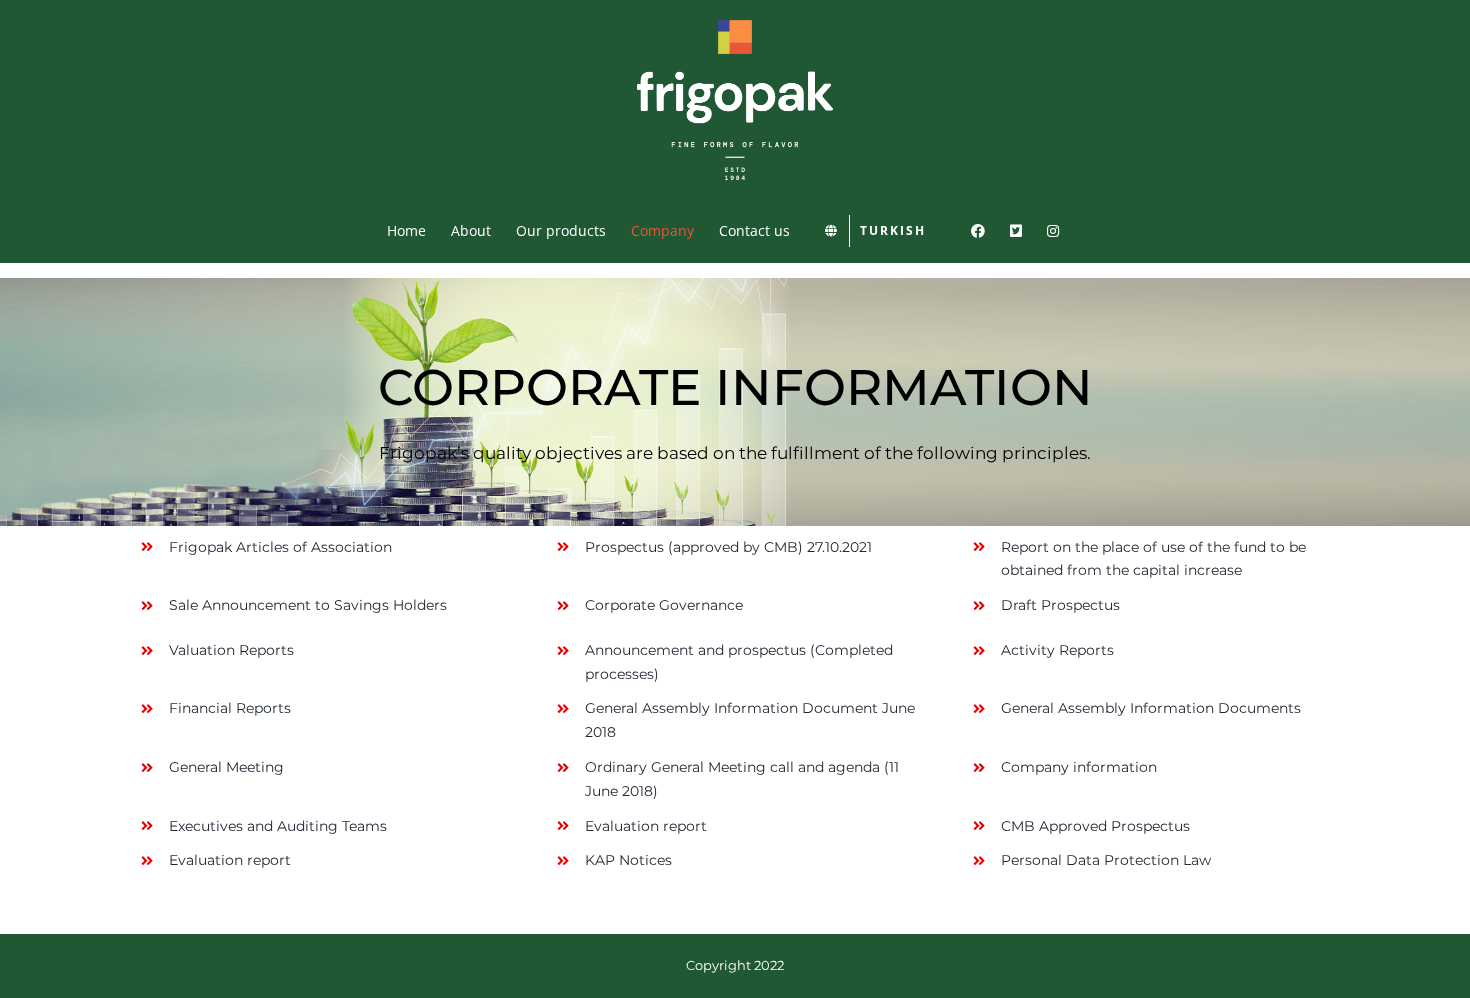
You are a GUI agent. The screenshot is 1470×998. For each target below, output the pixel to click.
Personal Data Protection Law (1106, 860)
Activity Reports (1057, 650)
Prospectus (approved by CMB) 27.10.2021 (728, 547)
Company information (1079, 767)
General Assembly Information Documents (1151, 708)
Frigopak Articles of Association (280, 547)
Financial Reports (232, 708)
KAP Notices (628, 860)
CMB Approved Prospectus (1095, 826)
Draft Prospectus (1060, 605)
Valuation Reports (231, 650)
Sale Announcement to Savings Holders (308, 605)
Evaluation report (646, 826)
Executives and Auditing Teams (278, 826)
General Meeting (226, 767)
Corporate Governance (664, 605)
